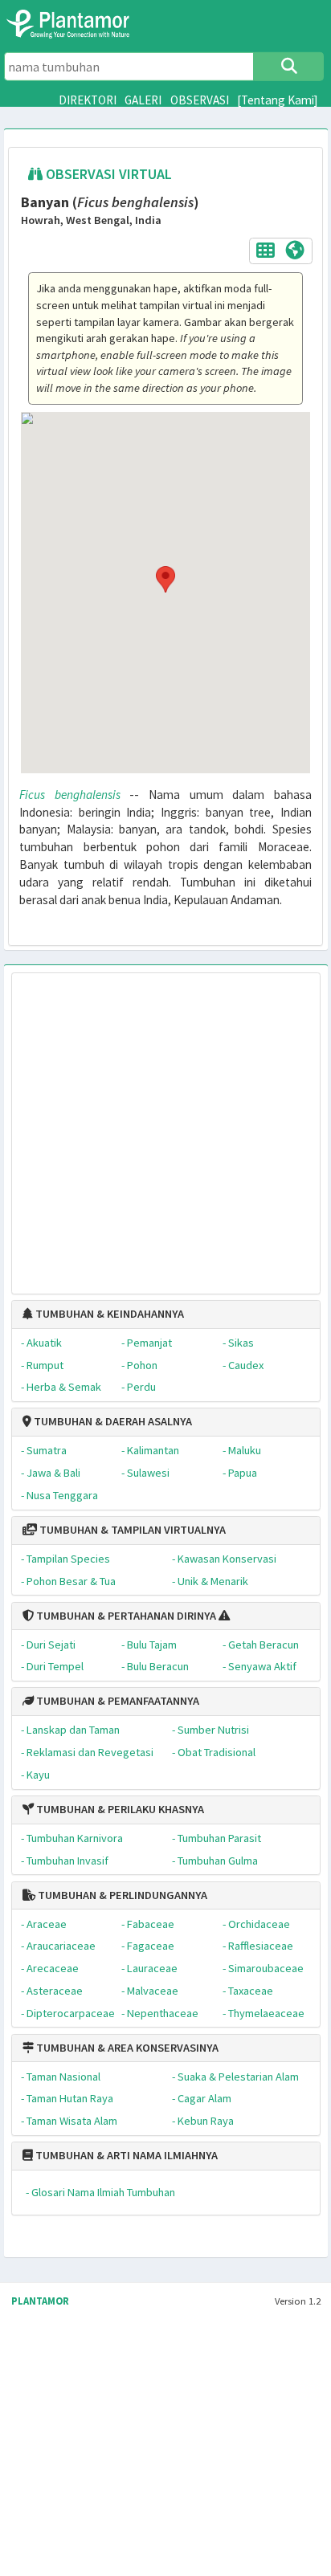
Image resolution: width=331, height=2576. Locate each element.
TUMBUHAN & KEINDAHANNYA (108, 1314)
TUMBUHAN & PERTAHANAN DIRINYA (125, 1616)
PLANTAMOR (40, 2301)
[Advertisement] (149, 1125)
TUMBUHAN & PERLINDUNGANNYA (121, 1895)
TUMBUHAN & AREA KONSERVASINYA (126, 2048)
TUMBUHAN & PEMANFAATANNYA (116, 1701)
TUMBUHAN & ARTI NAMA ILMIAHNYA (125, 2155)
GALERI (143, 100)
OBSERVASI (200, 100)
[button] (165, 579)
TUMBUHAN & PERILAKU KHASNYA (119, 1809)
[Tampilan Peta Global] (295, 250)
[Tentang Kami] (278, 100)
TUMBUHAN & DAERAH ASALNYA (112, 1421)
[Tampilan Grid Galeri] (266, 250)
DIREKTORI (88, 100)
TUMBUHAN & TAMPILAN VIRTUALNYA (131, 1530)
